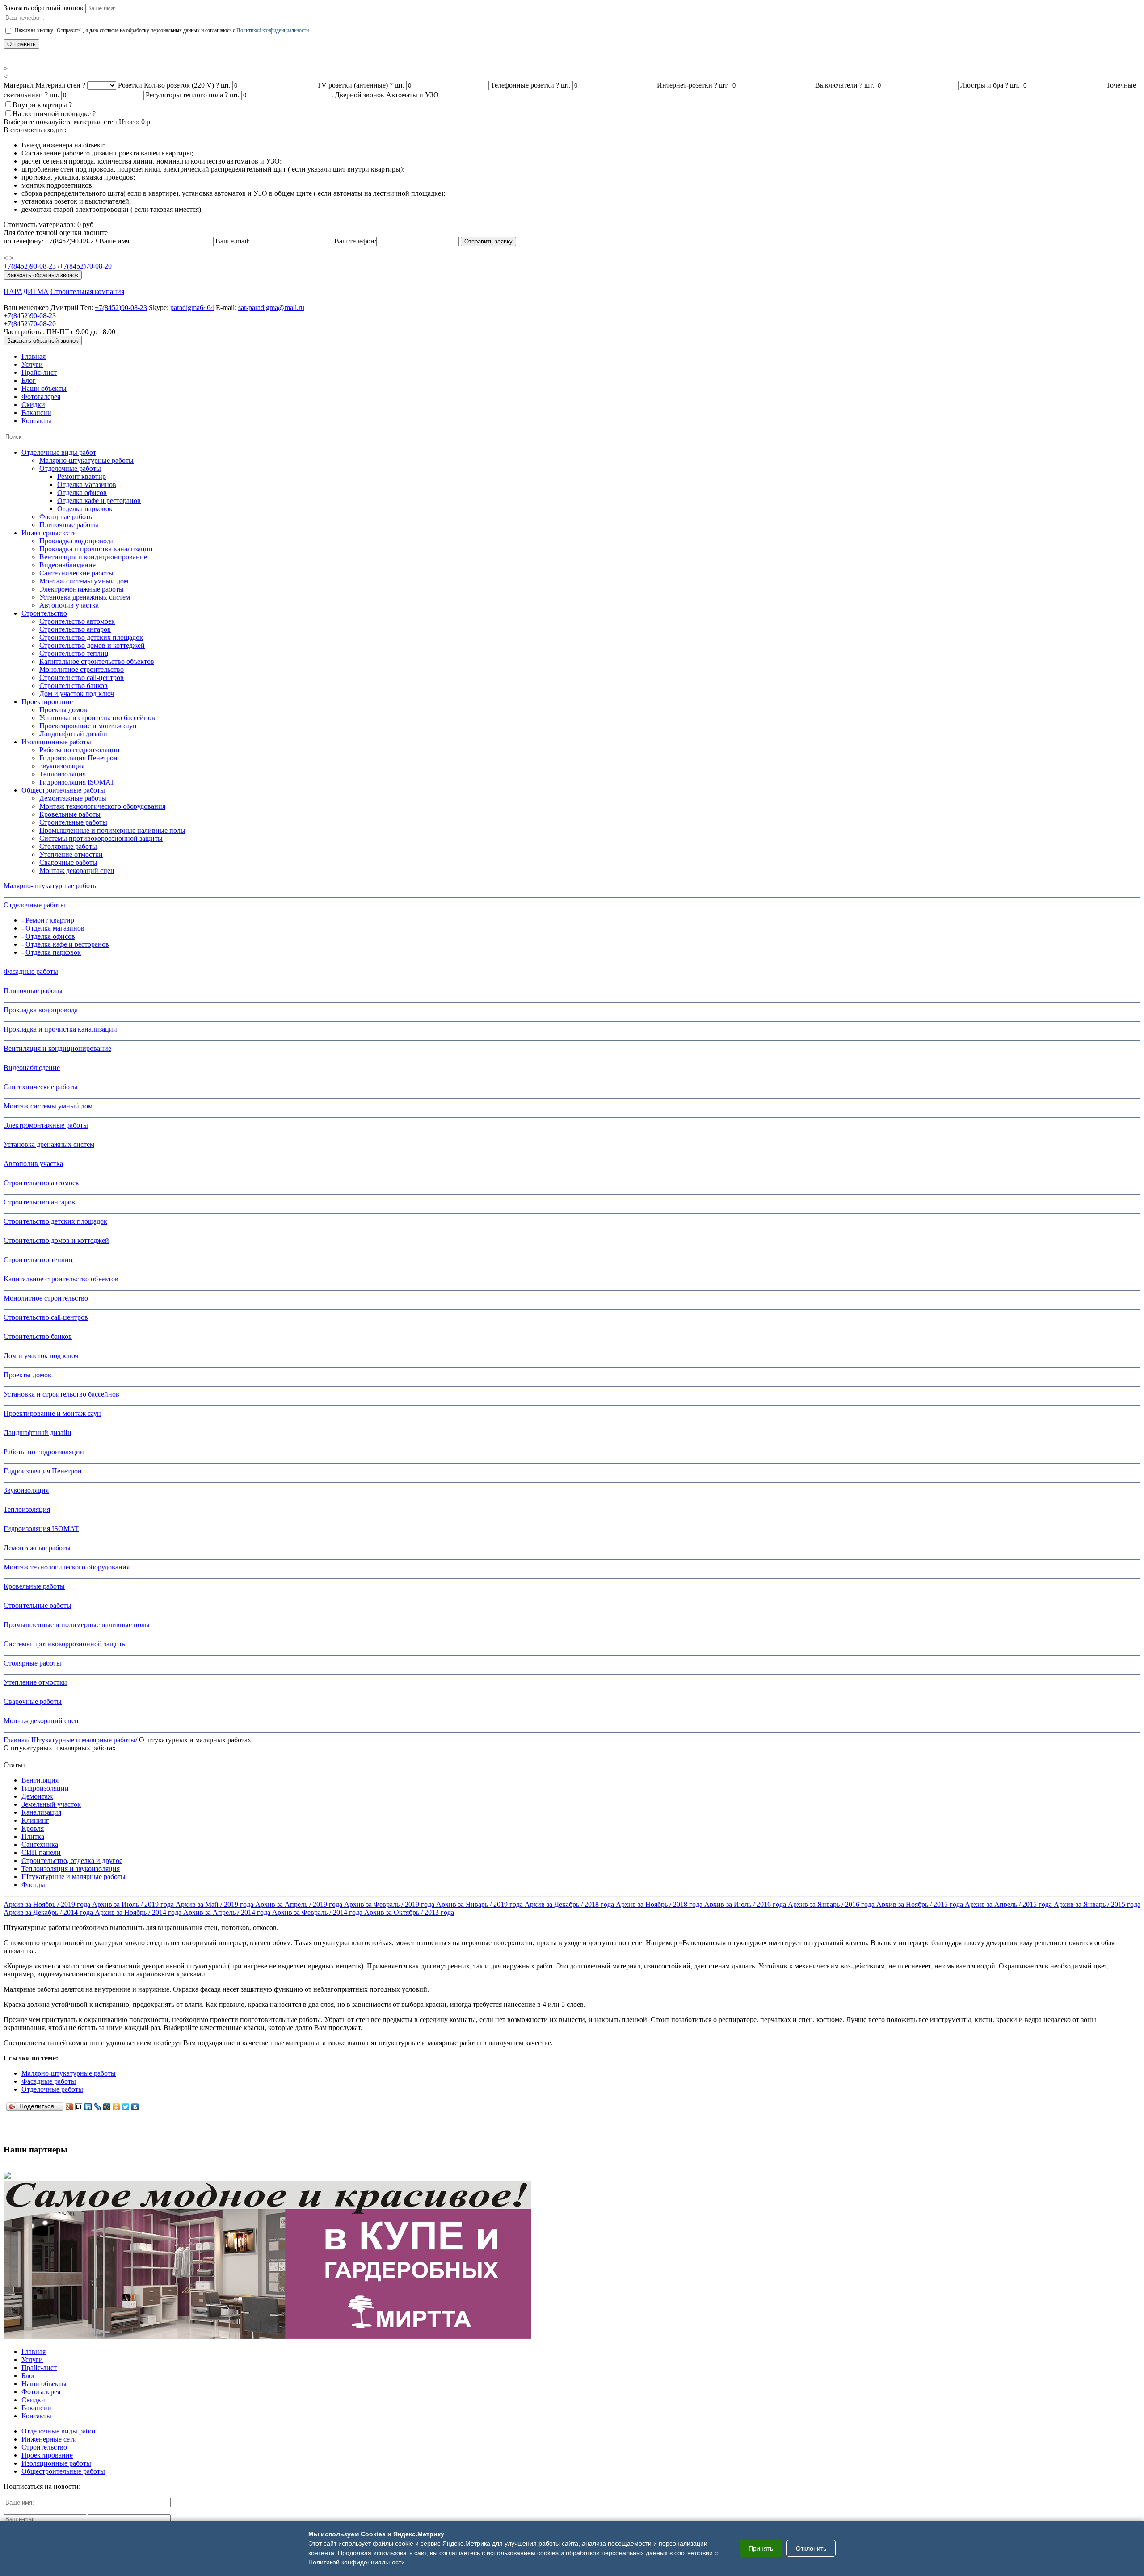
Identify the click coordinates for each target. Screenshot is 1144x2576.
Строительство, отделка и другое (72, 1861)
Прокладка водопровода (76, 541)
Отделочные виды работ (59, 452)
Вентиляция (40, 1780)
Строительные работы (73, 822)
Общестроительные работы (63, 790)
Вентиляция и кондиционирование (93, 557)
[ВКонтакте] (135, 2107)
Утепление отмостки (71, 854)
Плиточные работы (69, 525)
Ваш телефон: (355, 241)
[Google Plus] (69, 2107)
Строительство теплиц (74, 653)
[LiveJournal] (98, 2107)
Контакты (36, 421)
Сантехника (40, 1844)
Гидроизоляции (45, 1788)
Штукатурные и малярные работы (83, 1740)
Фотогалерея (41, 396)
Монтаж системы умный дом (84, 581)
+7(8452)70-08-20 (86, 266)
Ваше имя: (115, 241)
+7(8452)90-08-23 (30, 266)
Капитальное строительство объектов (97, 661)
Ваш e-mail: (233, 241)
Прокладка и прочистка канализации (96, 549)
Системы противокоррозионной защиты (101, 838)
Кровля (33, 1828)
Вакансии (36, 413)
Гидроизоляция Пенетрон (78, 758)
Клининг (35, 1820)
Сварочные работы (68, 862)
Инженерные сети (49, 533)
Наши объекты (44, 388)
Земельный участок (51, 1804)
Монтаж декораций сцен (77, 871)
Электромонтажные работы (82, 589)
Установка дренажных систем (85, 597)
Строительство (44, 613)
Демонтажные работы (73, 798)
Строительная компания (87, 292)
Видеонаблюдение (67, 565)
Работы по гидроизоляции (80, 750)
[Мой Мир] (107, 2107)
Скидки (33, 405)
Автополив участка (69, 605)
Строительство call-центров (82, 678)
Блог (29, 380)
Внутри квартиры (40, 105)
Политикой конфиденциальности (273, 30)
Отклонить (811, 2548)
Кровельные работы (70, 814)
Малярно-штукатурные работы (86, 460)
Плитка (33, 1836)
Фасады (33, 1885)
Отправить (21, 44)
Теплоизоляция (63, 774)
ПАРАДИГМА (26, 292)
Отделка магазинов (87, 485)
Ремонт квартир (82, 476)
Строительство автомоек (77, 621)
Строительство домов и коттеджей (92, 645)
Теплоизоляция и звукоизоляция (71, 1869)
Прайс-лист (39, 372)
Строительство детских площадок (91, 637)
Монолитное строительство (82, 669)
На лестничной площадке (52, 114)
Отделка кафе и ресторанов (99, 501)
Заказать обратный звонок (43, 275)
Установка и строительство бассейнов (97, 718)
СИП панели (41, 1852)
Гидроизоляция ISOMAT (77, 782)
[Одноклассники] (116, 2107)
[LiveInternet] (79, 2107)
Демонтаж (37, 1796)
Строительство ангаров (75, 629)
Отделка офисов (82, 493)
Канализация (41, 1812)
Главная (34, 356)
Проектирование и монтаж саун (88, 726)
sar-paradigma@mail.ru (271, 308)
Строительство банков (74, 686)
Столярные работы (68, 846)
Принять (761, 2548)
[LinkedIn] (88, 2107)
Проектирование (47, 702)
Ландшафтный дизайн (73, 734)
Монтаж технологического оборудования (102, 806)
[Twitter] (126, 2107)
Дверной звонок (360, 95)
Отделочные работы (70, 468)
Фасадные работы (67, 517)
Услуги (32, 364)
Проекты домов (63, 710)
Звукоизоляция (62, 766)
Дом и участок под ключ (77, 694)
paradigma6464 (192, 308)
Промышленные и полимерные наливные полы (112, 830)
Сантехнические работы (76, 573)
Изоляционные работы (56, 742)
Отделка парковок (85, 509)
